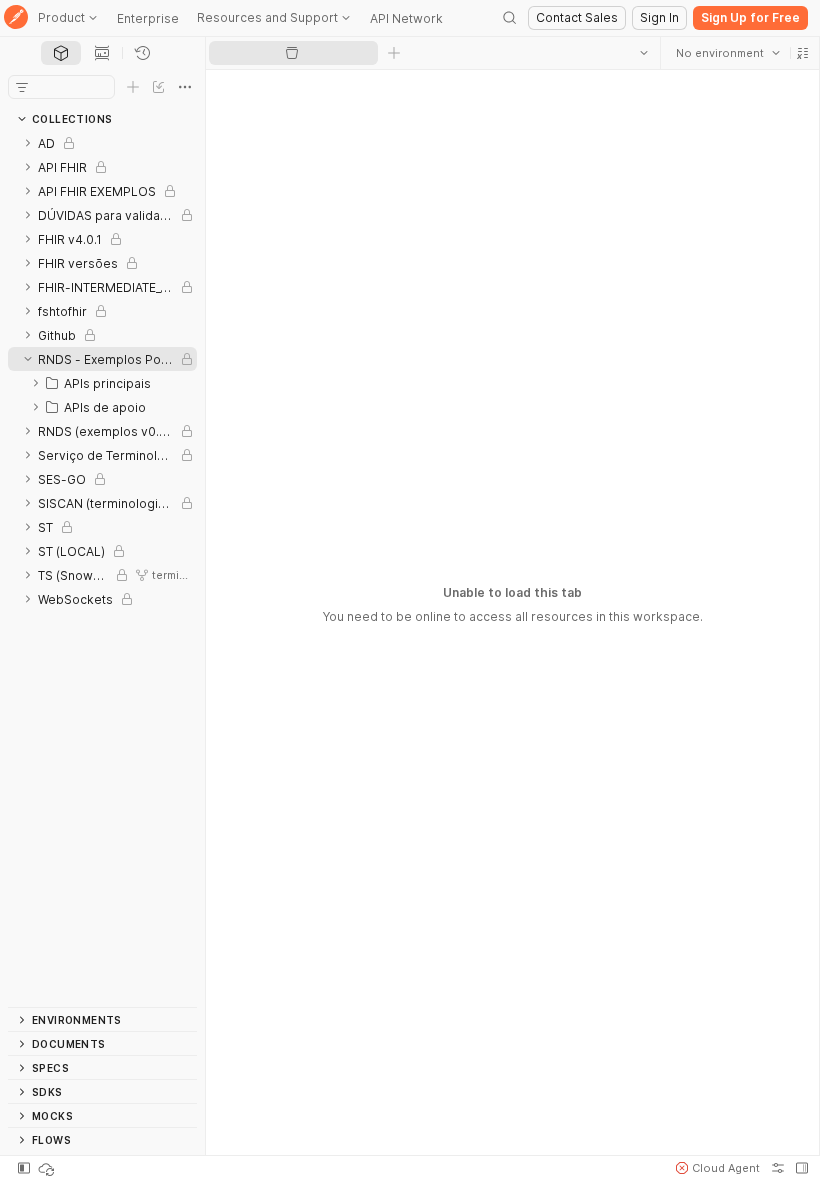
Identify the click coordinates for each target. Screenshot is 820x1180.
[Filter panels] (22, 87)
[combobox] (727, 53)
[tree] (102, 569)
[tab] (61, 53)
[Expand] (28, 143)
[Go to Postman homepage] (16, 18)
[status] (48, 1168)
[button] (802, 53)
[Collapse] (28, 359)
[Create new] (133, 87)
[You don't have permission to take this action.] (394, 53)
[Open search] (510, 18)
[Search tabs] (643, 53)
